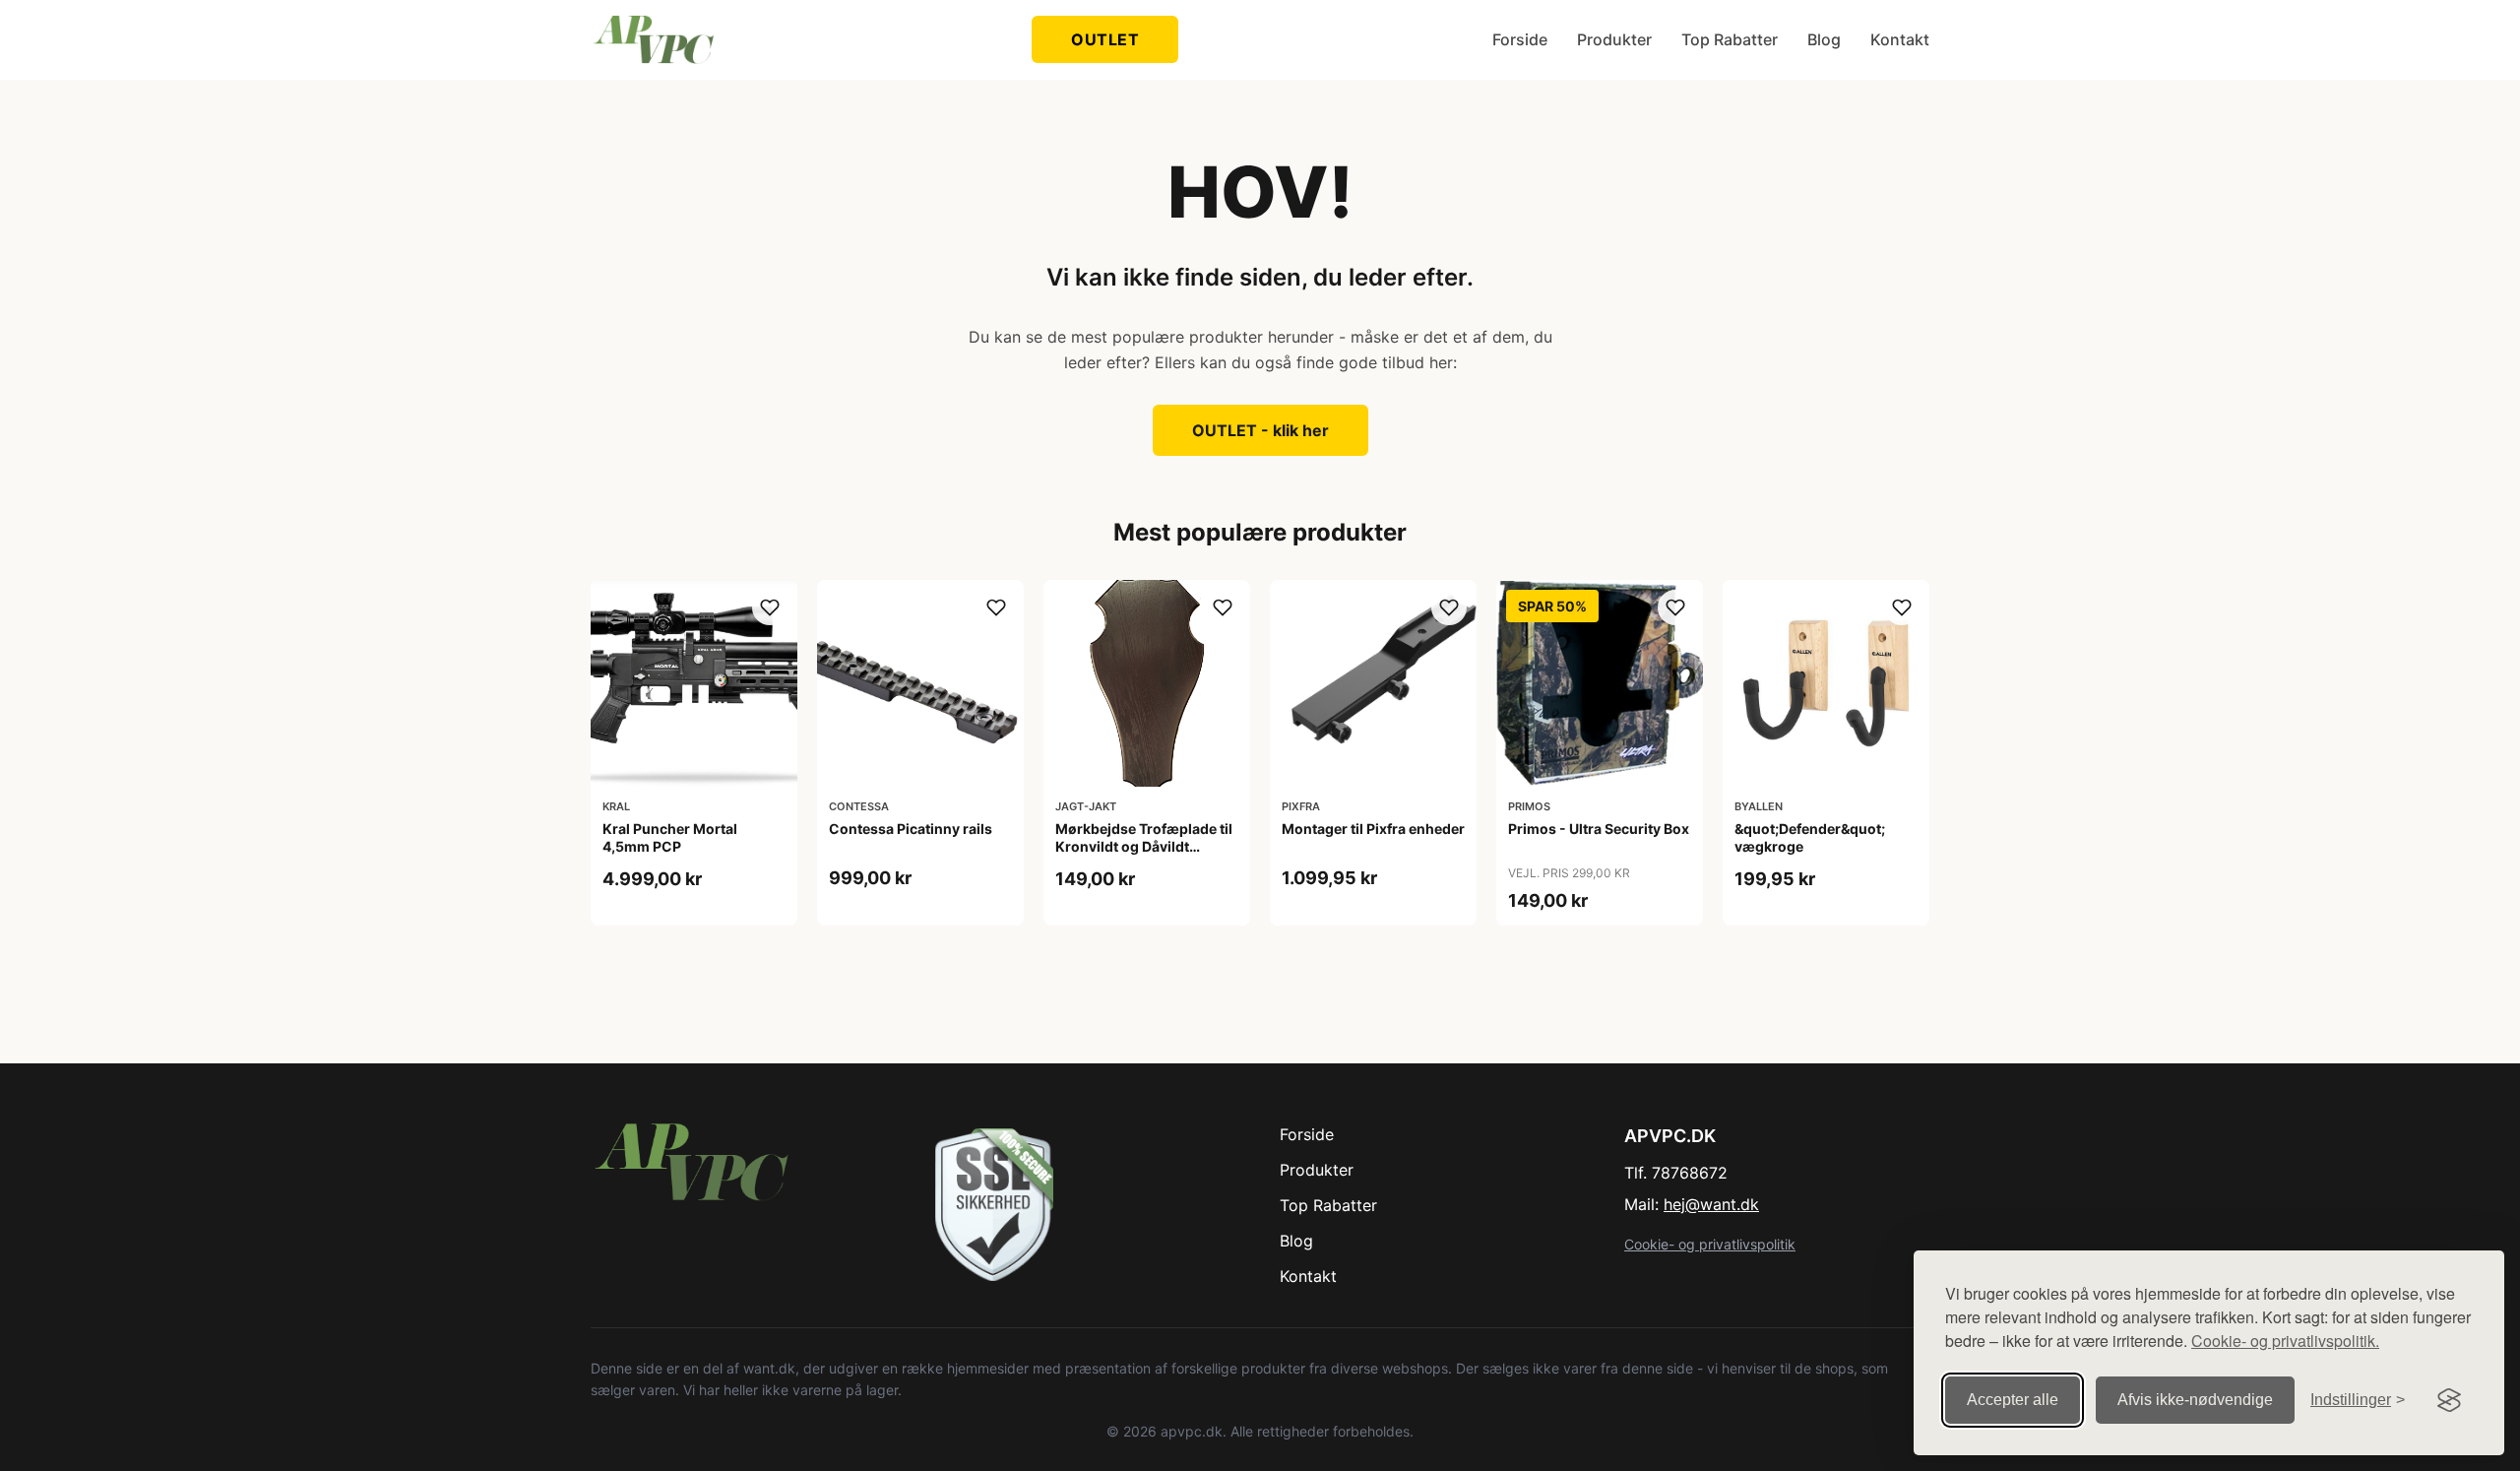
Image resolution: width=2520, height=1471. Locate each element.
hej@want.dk (1711, 1204)
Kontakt (1900, 39)
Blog (1824, 39)
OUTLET (1105, 39)
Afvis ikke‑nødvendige (2195, 1400)
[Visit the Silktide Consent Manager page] (2449, 1400)
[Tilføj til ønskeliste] (770, 608)
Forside (1520, 39)
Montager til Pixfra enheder (1373, 829)
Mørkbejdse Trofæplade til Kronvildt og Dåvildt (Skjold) (1144, 846)
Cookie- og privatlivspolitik (1710, 1244)
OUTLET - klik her (1260, 430)
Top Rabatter (1730, 39)
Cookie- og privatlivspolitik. (2285, 1341)
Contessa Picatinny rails (911, 829)
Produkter (1614, 39)
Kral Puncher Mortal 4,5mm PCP (670, 837)
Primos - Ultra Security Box (1599, 829)
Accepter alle (2013, 1400)
